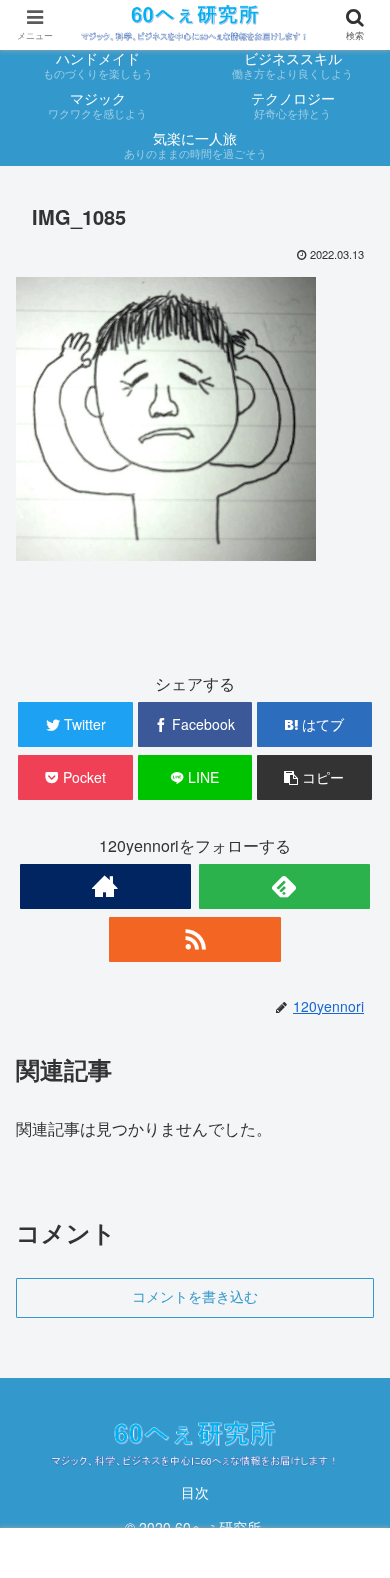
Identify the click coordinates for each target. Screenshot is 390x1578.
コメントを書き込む (195, 1297)
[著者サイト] (106, 886)
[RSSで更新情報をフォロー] (195, 939)
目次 (195, 1492)
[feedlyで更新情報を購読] (285, 886)
